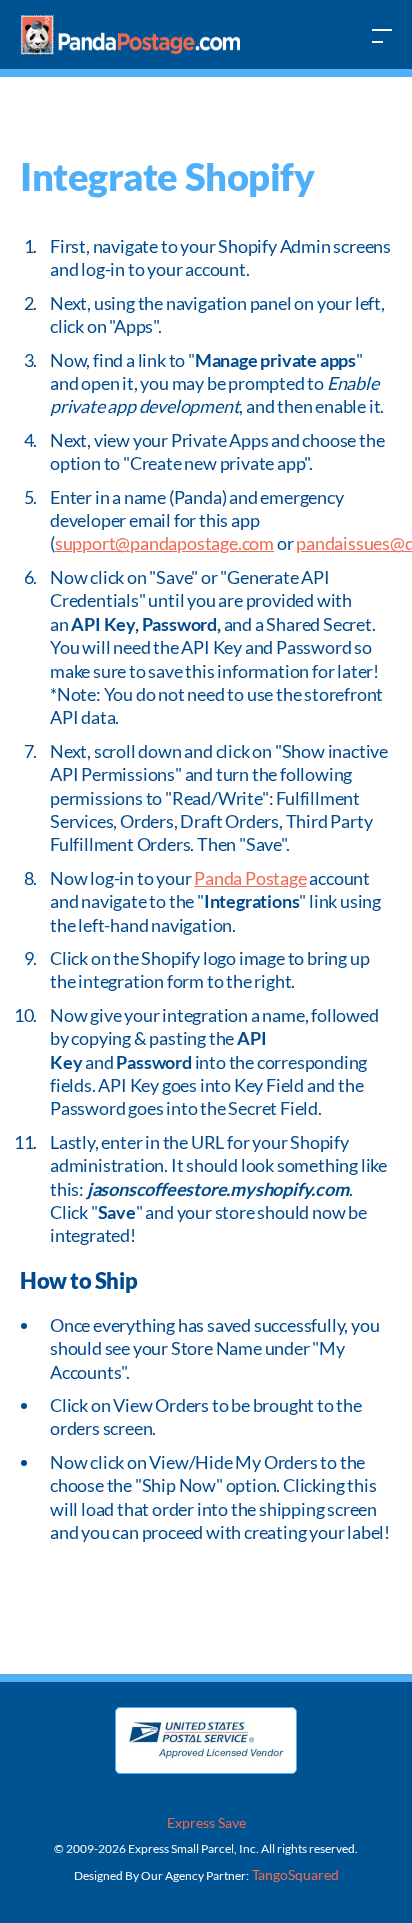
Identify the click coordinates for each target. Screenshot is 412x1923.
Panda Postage (250, 878)
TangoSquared (294, 1874)
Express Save (206, 1822)
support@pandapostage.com (164, 543)
